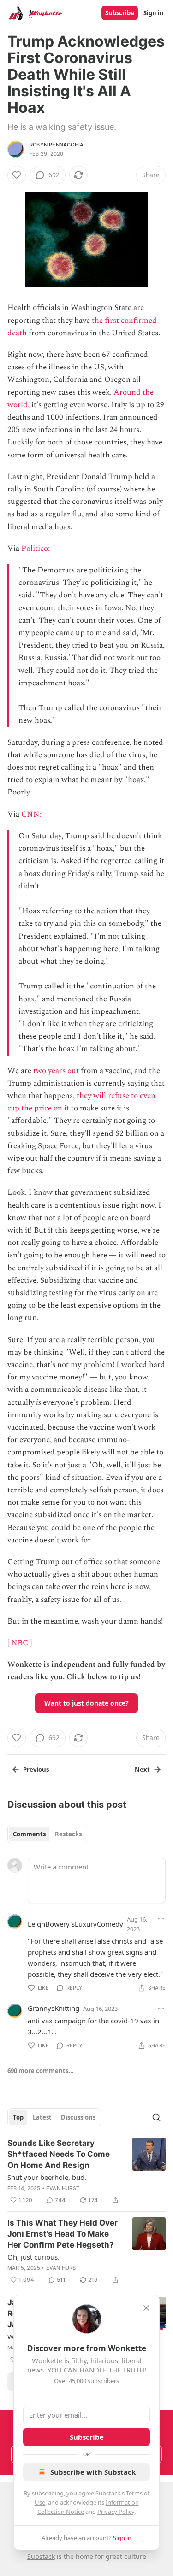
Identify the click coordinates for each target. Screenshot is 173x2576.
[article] (86, 2172)
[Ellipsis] (161, 1919)
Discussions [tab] (78, 2117)
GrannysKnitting (54, 2008)
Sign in (154, 13)
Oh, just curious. (33, 2257)
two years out (56, 1071)
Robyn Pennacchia (57, 145)
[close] (146, 2308)
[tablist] (47, 1834)
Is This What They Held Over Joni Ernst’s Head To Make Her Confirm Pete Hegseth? (63, 2234)
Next (142, 1770)
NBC (20, 1643)
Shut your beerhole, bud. (47, 2177)
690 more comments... (41, 2071)
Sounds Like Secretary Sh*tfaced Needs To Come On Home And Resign (59, 2154)
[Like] (17, 175)
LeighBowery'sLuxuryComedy (75, 1924)
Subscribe (120, 13)
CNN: (32, 814)
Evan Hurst (63, 2188)
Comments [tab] (29, 1834)
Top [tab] (18, 2117)
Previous (36, 1770)
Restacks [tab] (68, 1834)
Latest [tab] (42, 2117)
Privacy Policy (116, 2512)
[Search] (156, 2117)
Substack (41, 2556)
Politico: (36, 549)
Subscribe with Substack (93, 2472)
